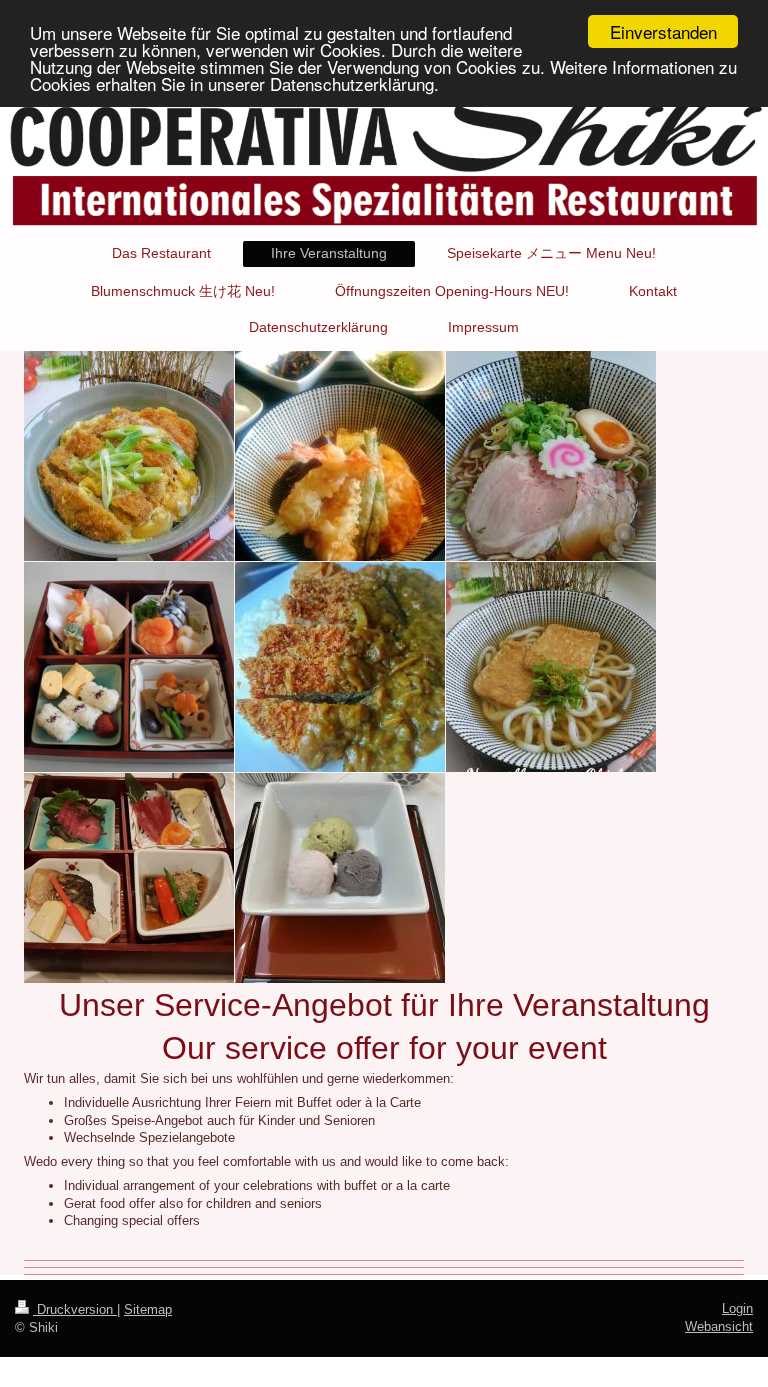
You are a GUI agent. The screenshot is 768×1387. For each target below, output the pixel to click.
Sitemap (148, 1309)
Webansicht (719, 1326)
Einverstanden (663, 31)
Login (737, 1308)
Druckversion (75, 1309)
